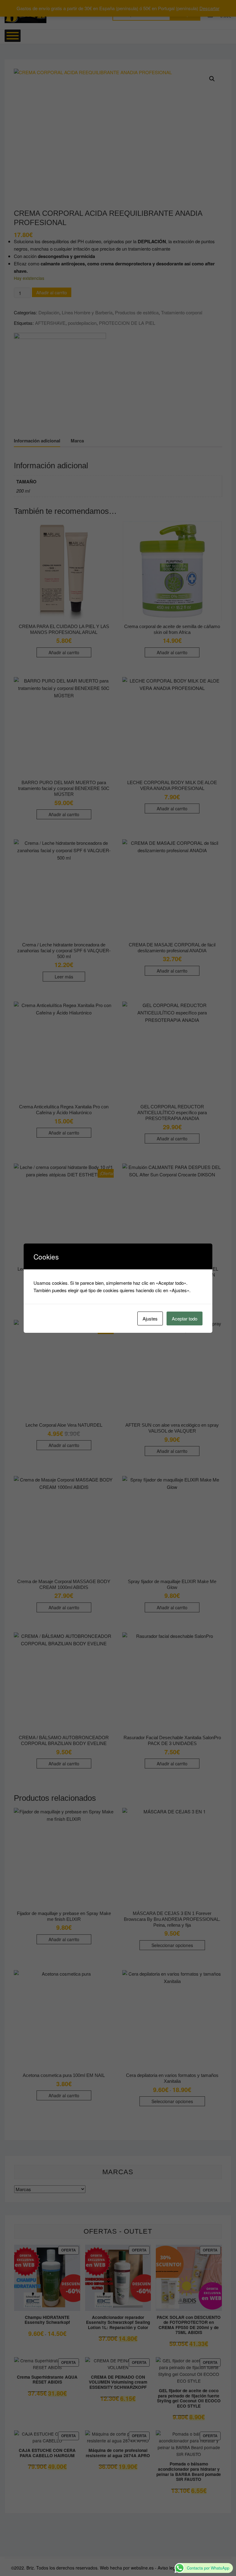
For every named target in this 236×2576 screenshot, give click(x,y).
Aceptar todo (185, 1318)
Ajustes (150, 1318)
